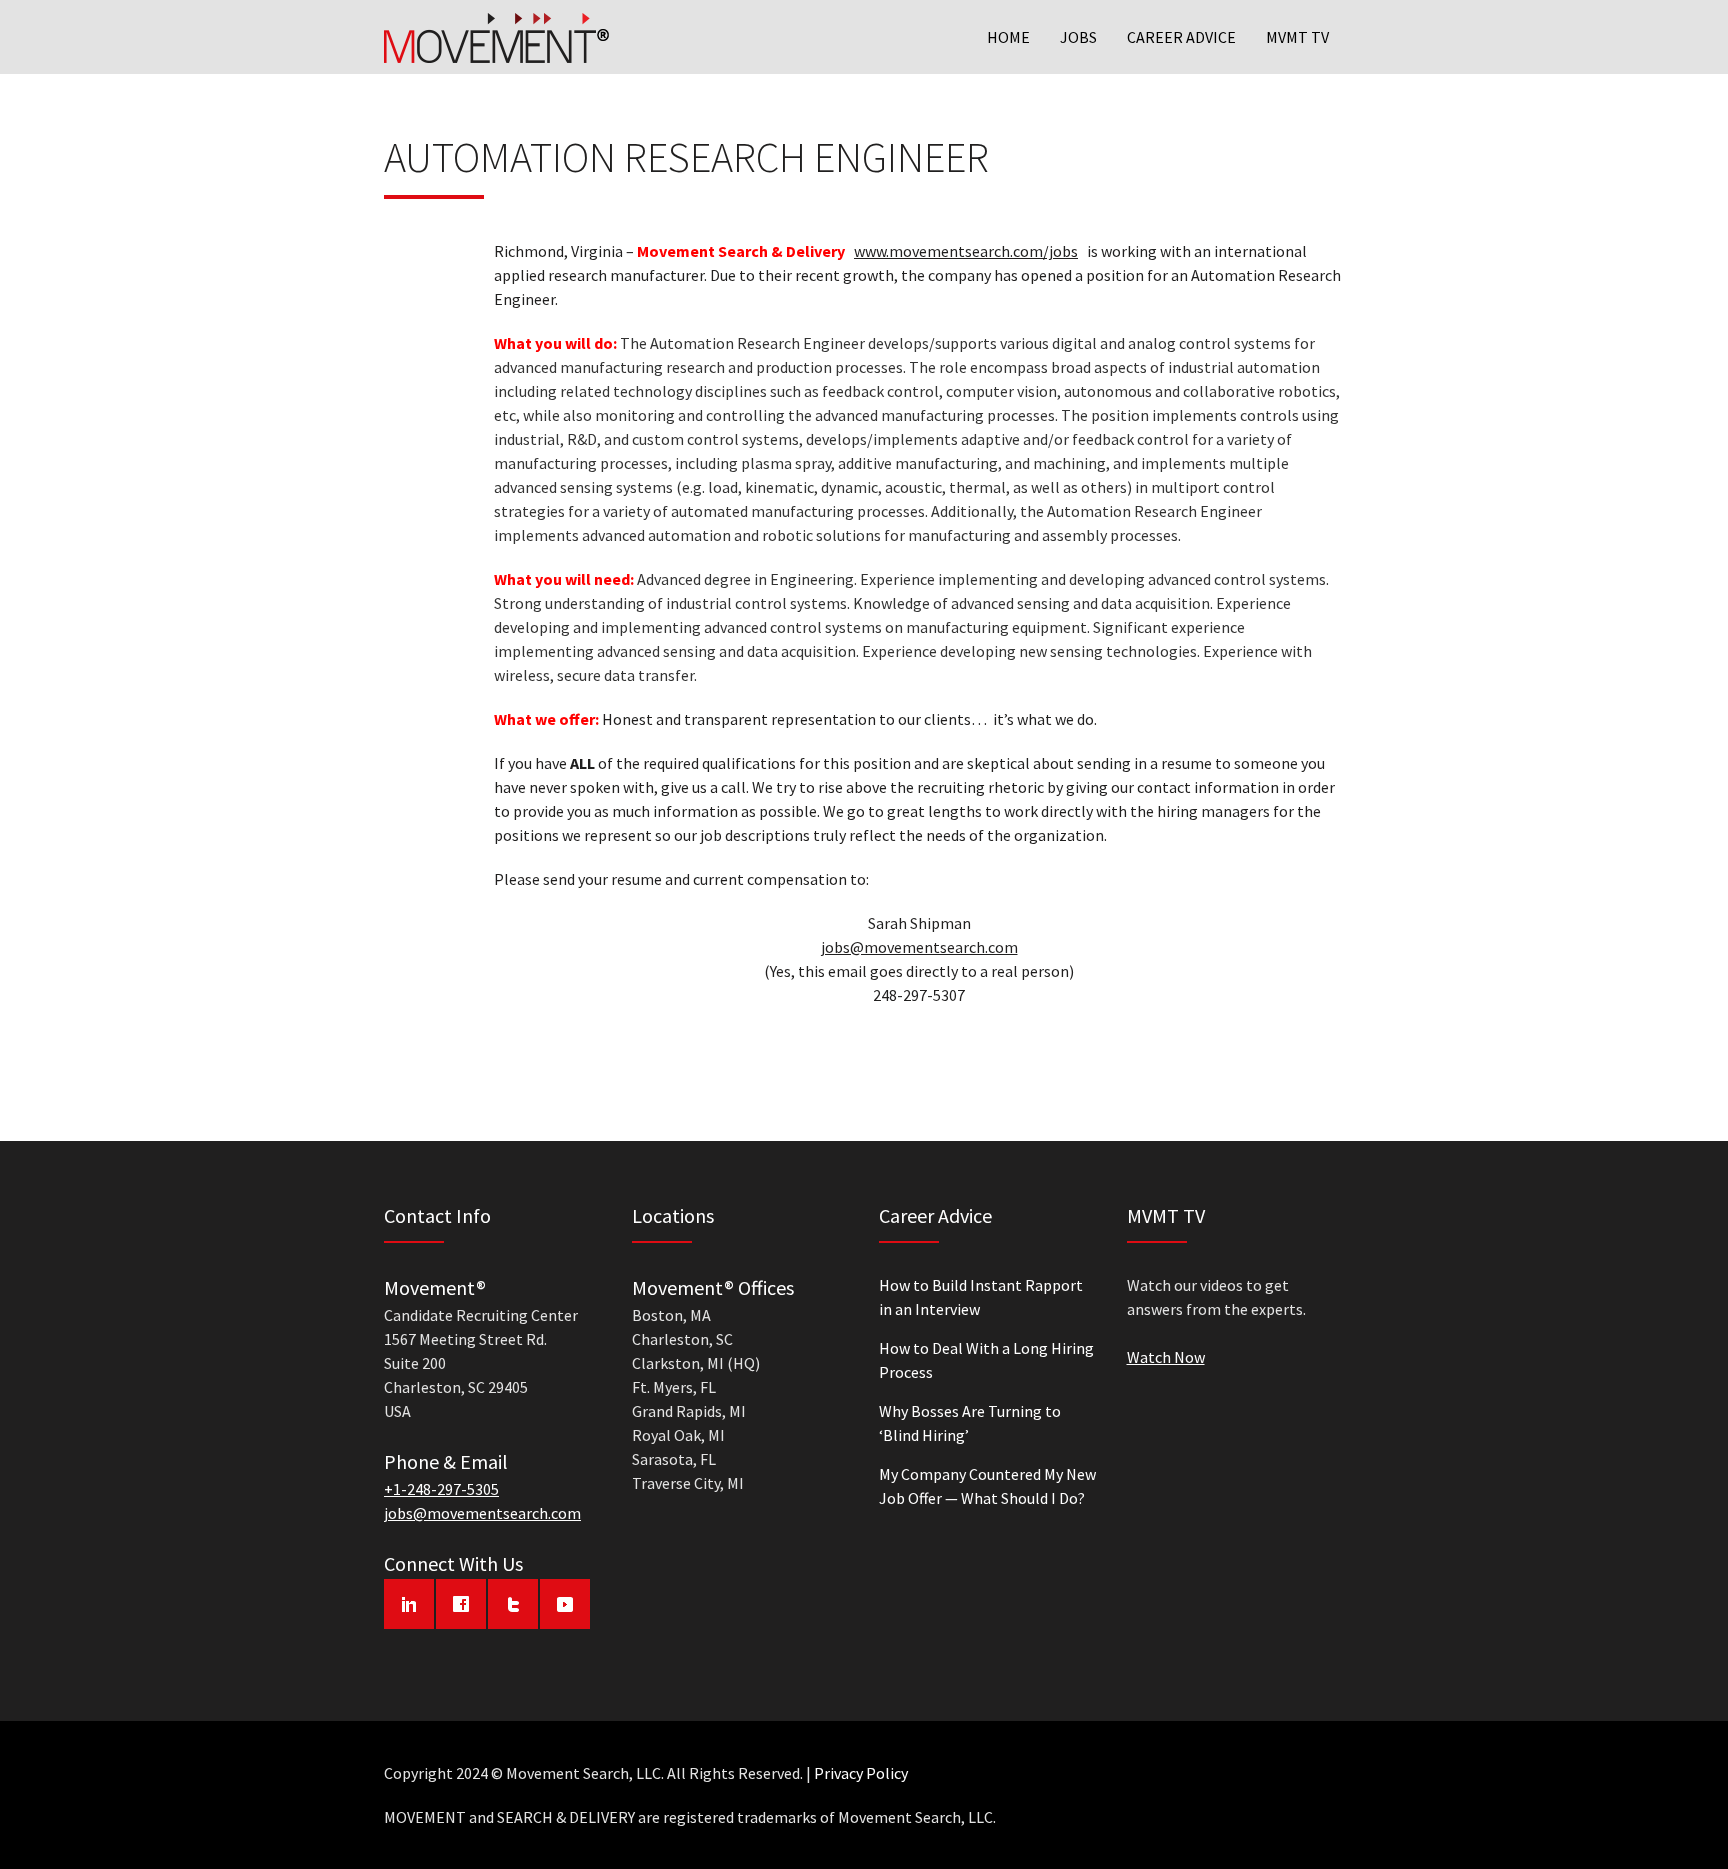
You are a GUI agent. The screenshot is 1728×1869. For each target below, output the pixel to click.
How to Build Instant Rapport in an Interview (981, 1297)
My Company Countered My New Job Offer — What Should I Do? (987, 1486)
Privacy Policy (861, 1773)
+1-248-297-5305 (441, 1489)
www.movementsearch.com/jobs (966, 251)
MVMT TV (1297, 37)
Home (1008, 37)
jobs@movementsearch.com (919, 947)
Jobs (1078, 37)
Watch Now (1166, 1357)
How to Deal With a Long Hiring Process (986, 1360)
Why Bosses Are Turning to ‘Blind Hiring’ (970, 1423)
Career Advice (1181, 37)
